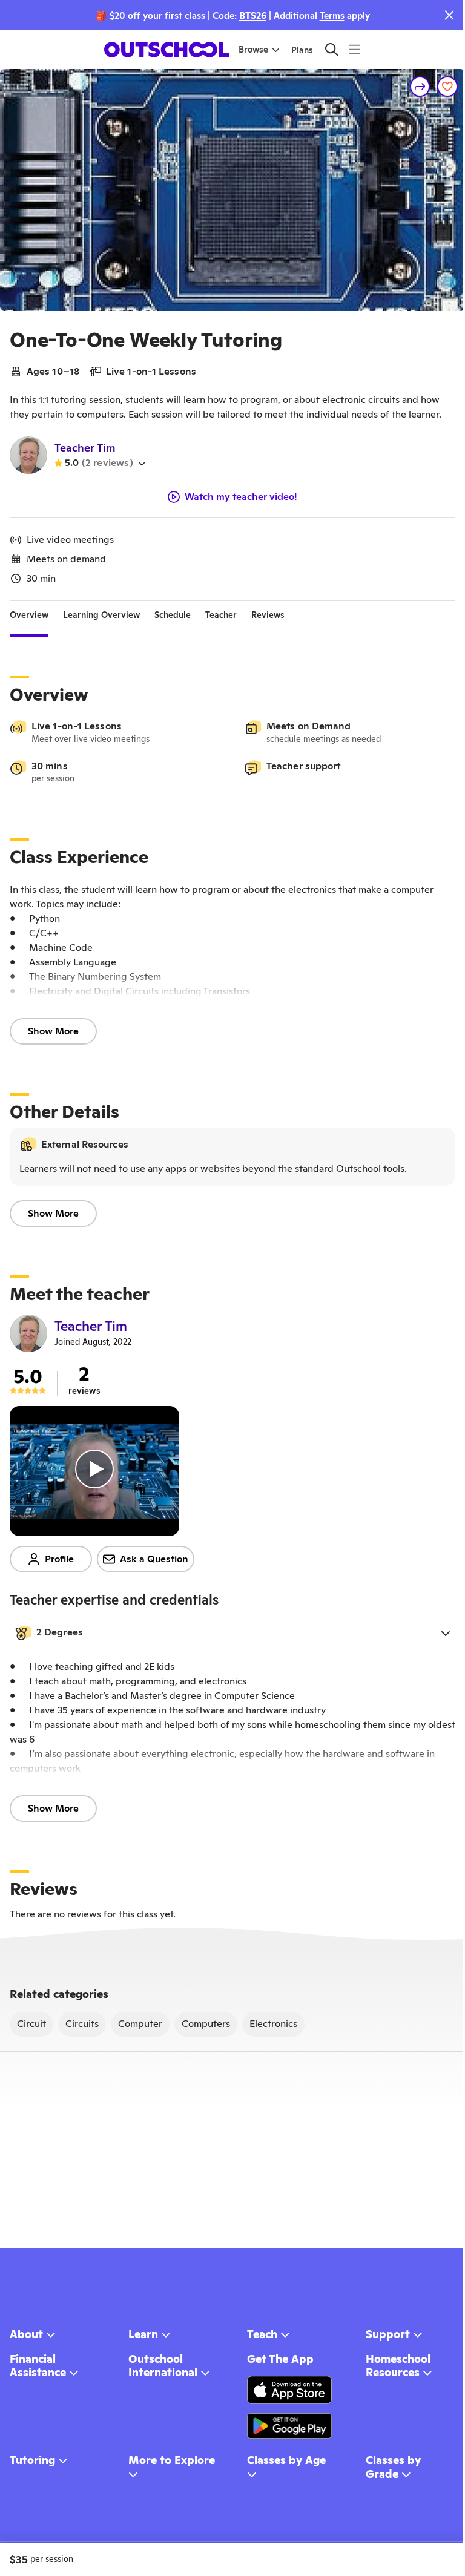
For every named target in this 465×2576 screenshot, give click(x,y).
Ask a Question (154, 1559)
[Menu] (355, 49)
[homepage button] (167, 50)
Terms (332, 15)
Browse (253, 50)
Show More (53, 1031)
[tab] (29, 616)
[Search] (331, 49)
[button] (232, 1633)
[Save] (447, 87)
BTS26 (253, 15)
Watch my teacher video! (241, 497)
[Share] (420, 87)
